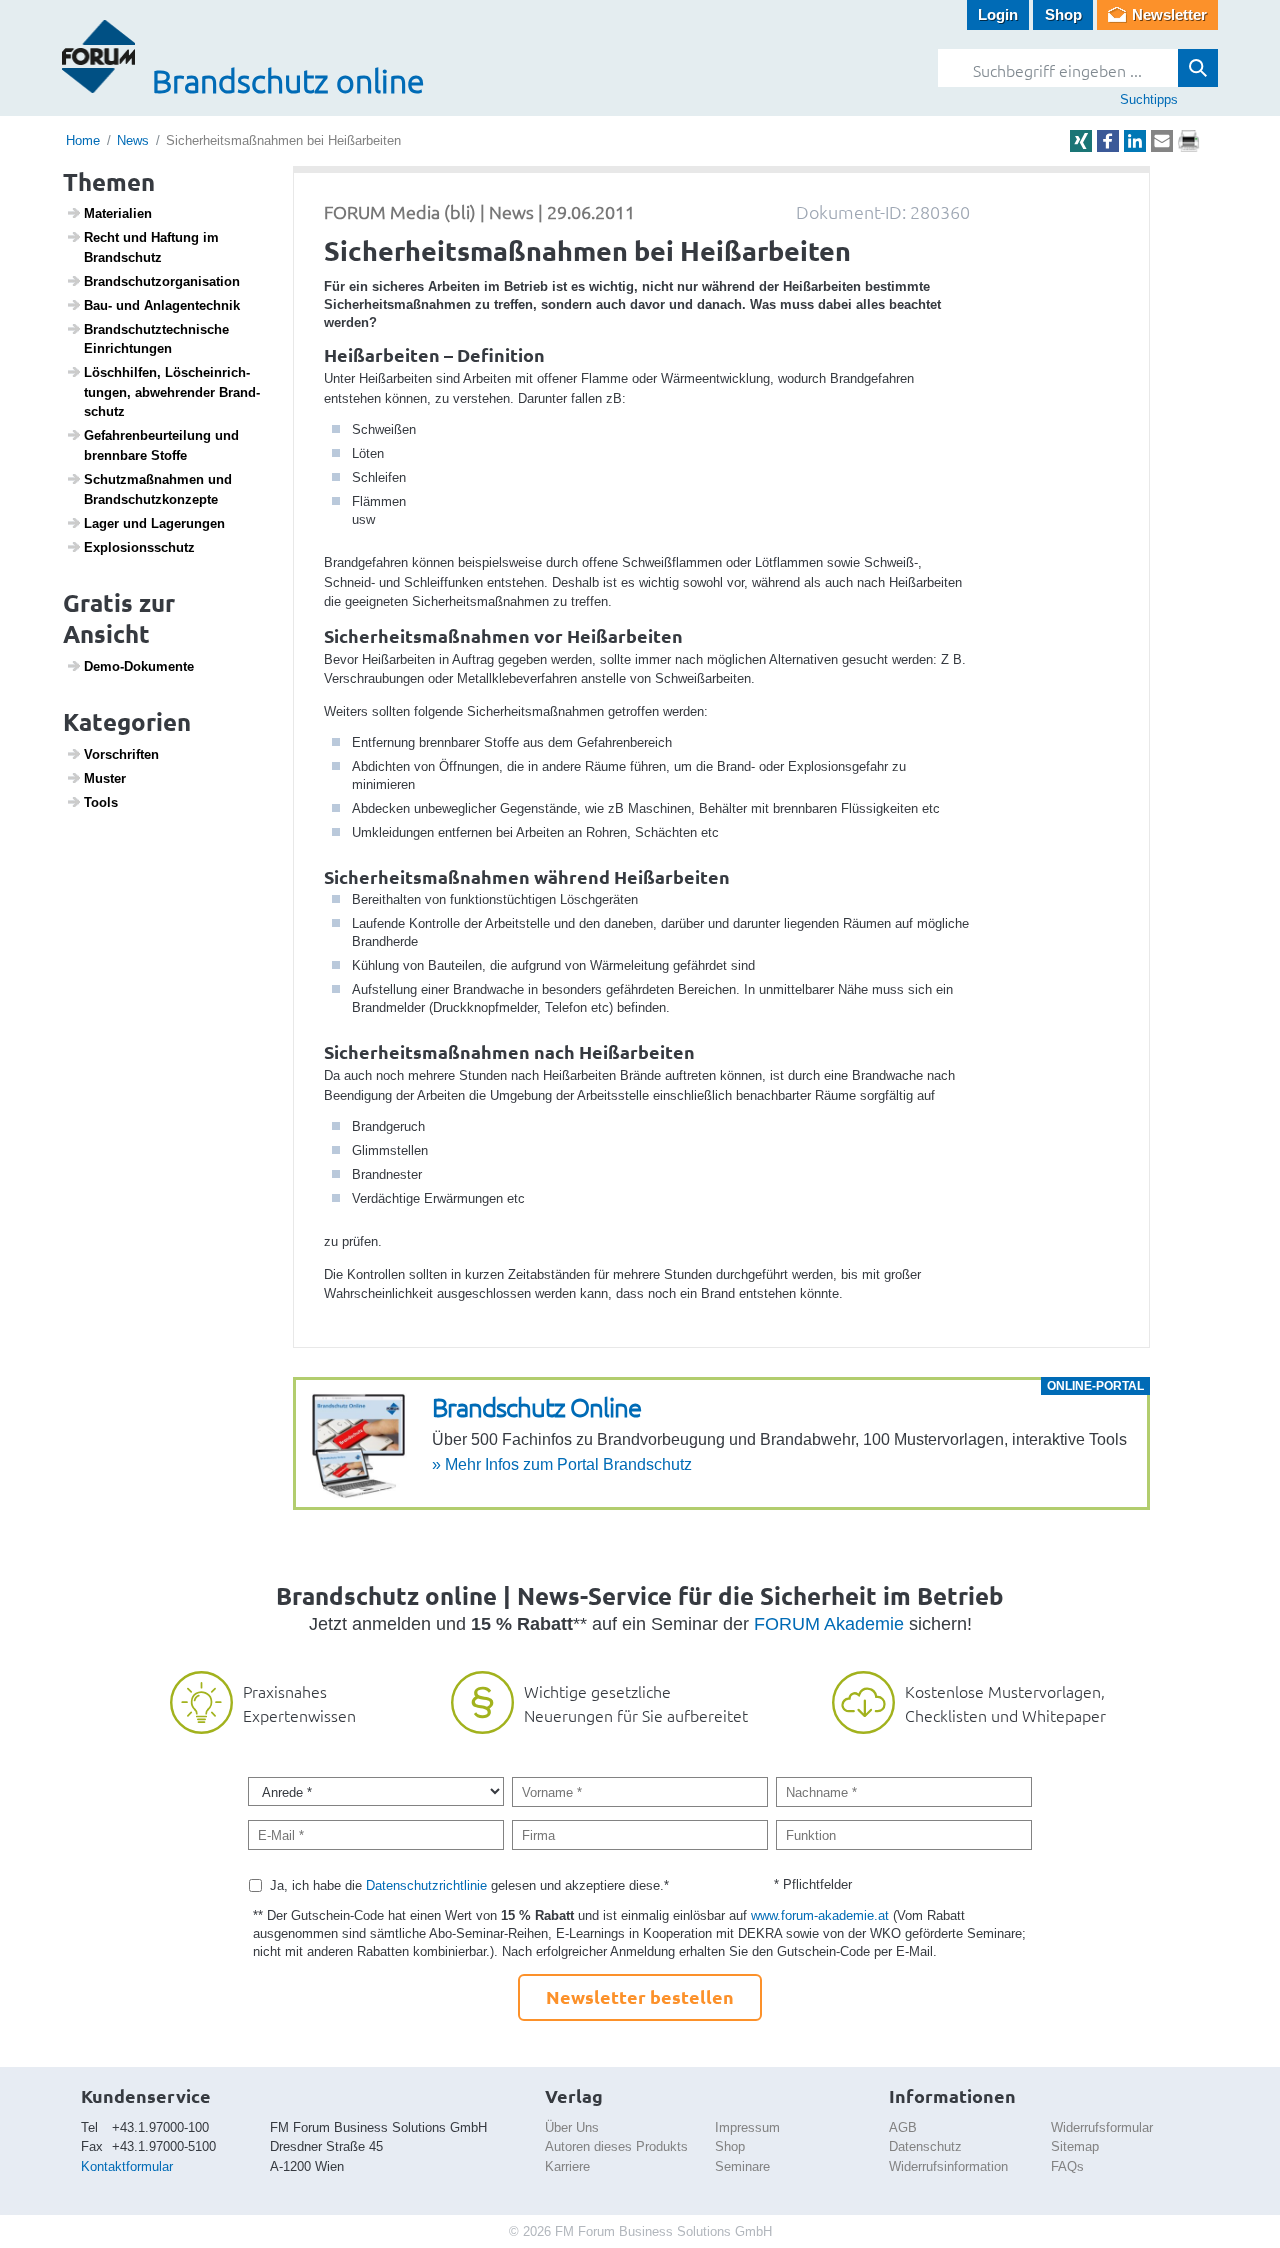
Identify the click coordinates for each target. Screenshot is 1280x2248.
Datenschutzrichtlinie (426, 1885)
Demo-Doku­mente (139, 666)
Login (998, 14)
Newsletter (1169, 14)
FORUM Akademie (829, 1624)
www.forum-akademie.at (820, 1915)
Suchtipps (1149, 99)
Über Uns (572, 2127)
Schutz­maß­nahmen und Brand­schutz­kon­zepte (158, 489)
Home (83, 140)
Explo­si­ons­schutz (139, 547)
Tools (101, 802)
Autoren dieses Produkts (616, 2146)
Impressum (747, 2127)
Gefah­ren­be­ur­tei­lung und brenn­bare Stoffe (161, 445)
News (133, 140)
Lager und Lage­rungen (154, 523)
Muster (105, 778)
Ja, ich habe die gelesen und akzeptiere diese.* (469, 1885)
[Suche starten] (1198, 68)
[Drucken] (1189, 141)
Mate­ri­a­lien (118, 213)
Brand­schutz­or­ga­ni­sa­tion (162, 281)
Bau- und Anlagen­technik (162, 305)
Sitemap (1075, 2146)
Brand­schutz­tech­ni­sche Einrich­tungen (156, 339)
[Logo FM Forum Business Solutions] (98, 56)
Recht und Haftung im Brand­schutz (151, 247)
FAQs (1067, 2166)
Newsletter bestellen (640, 1996)
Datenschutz (925, 2146)
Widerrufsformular (1102, 2127)
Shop (1063, 14)
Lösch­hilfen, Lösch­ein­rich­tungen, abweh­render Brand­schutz (172, 392)
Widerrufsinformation (948, 2166)
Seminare (742, 2166)
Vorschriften (121, 754)
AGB (903, 2127)
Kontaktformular (127, 2166)
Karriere (567, 2166)
